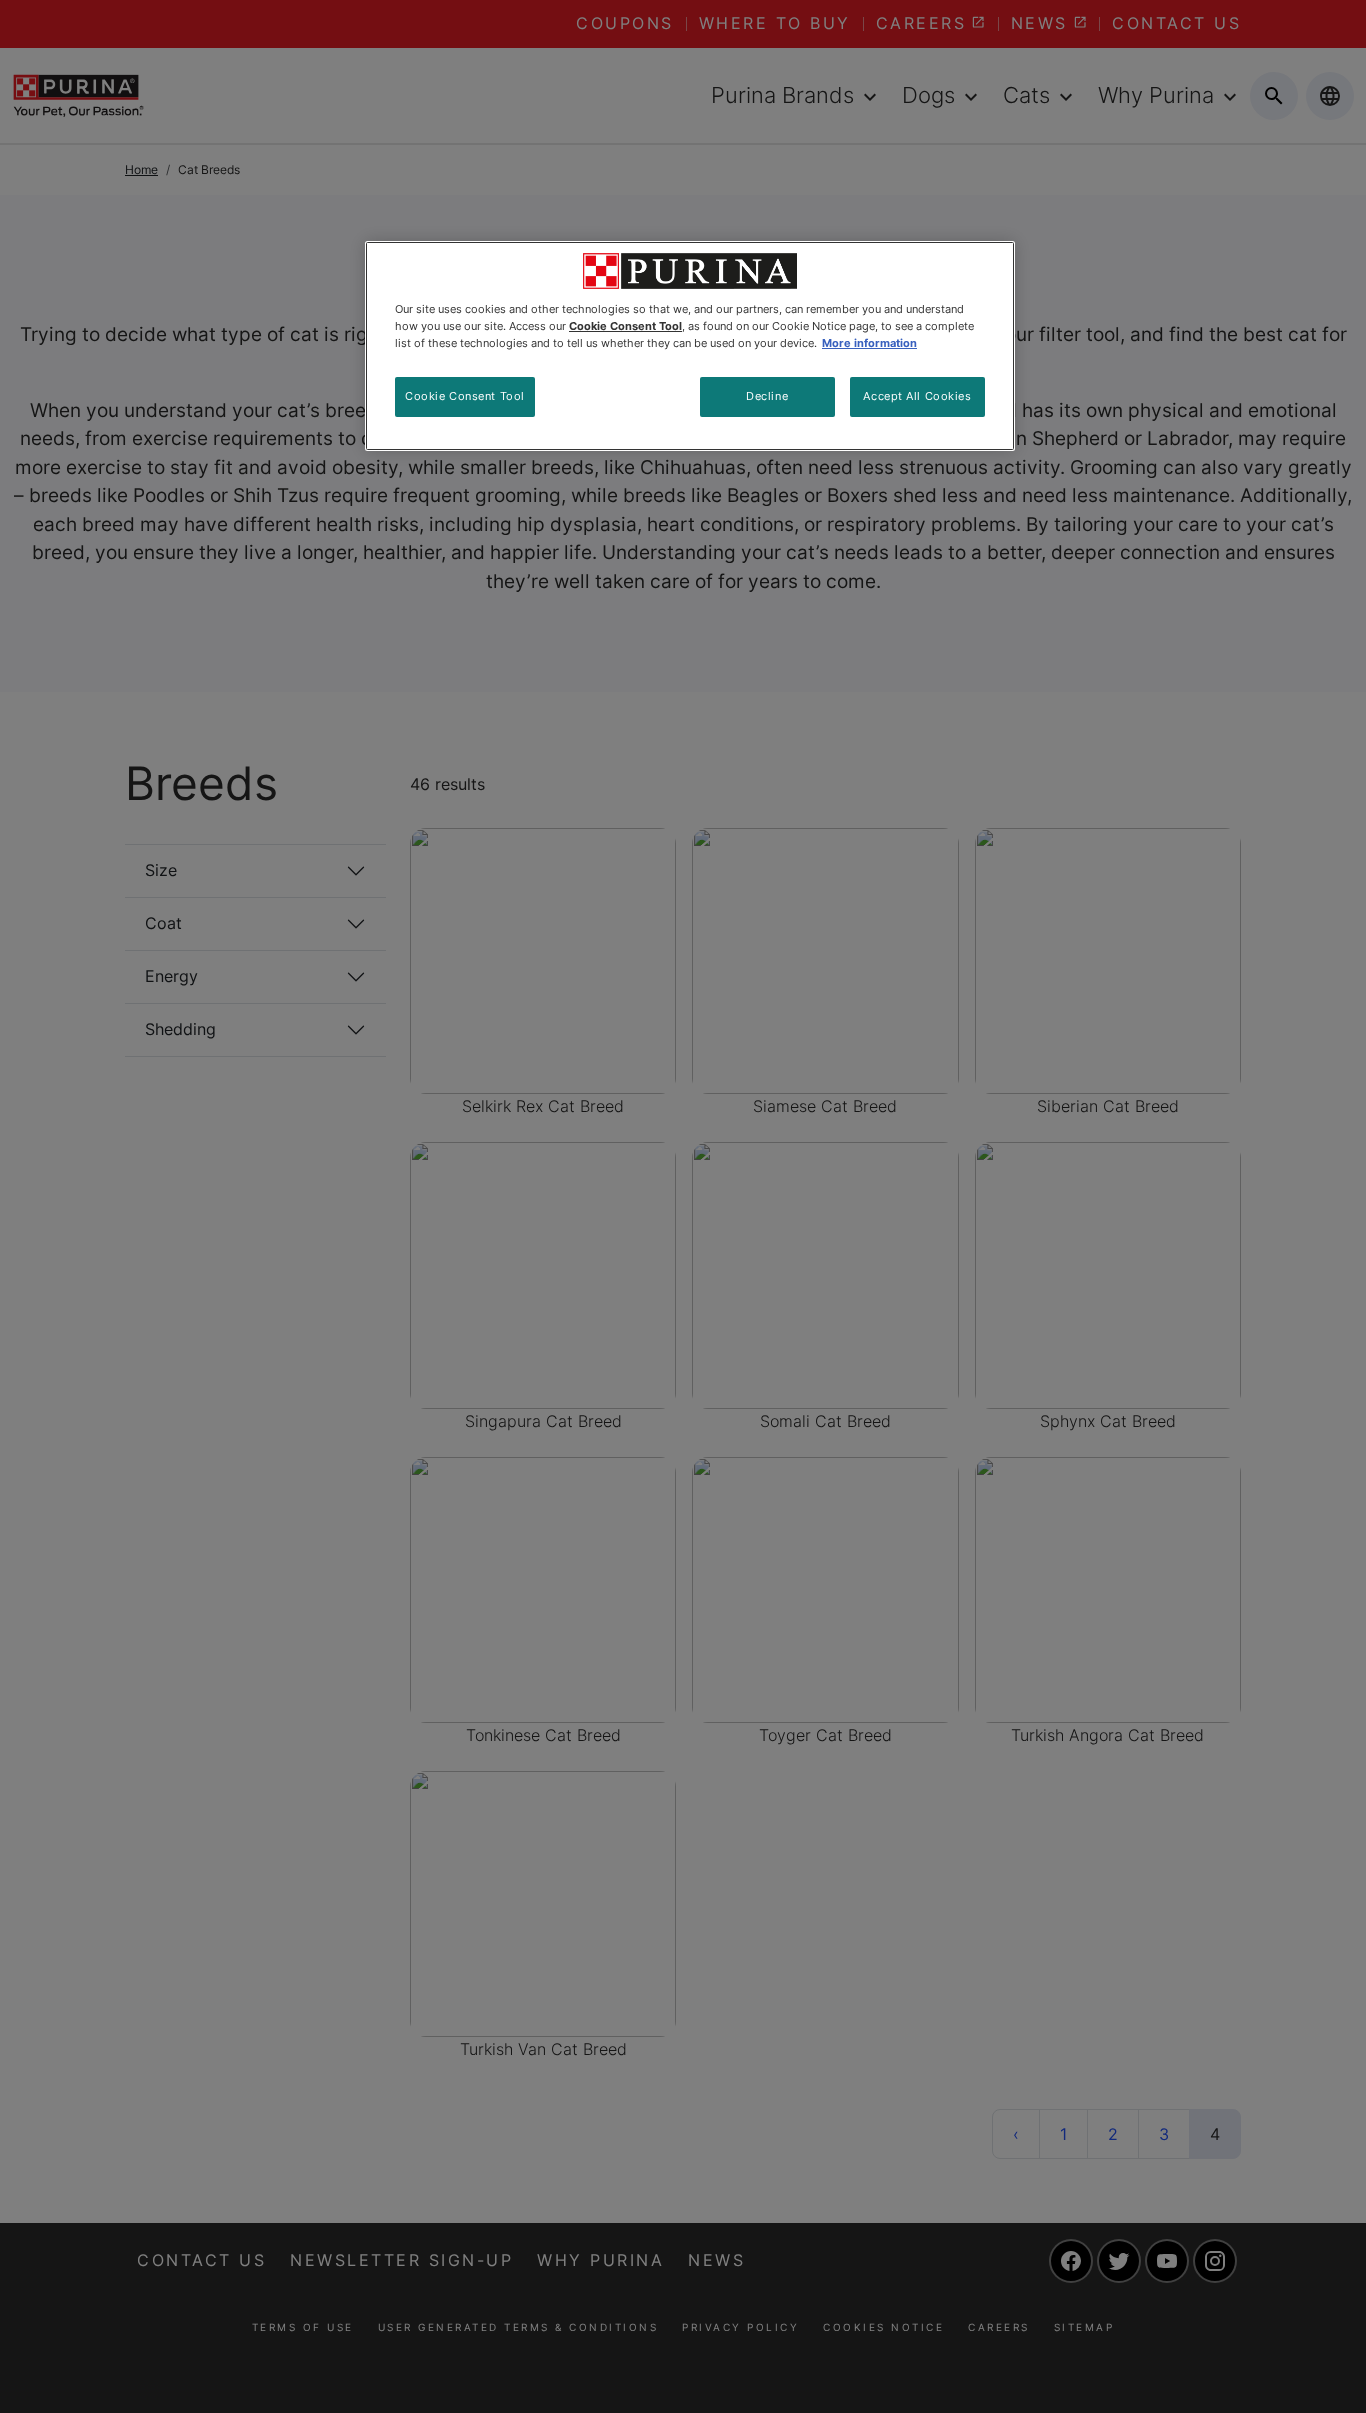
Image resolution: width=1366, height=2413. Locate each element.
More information (869, 343)
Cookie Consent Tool (465, 396)
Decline (767, 396)
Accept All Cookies (917, 396)
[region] (690, 346)
